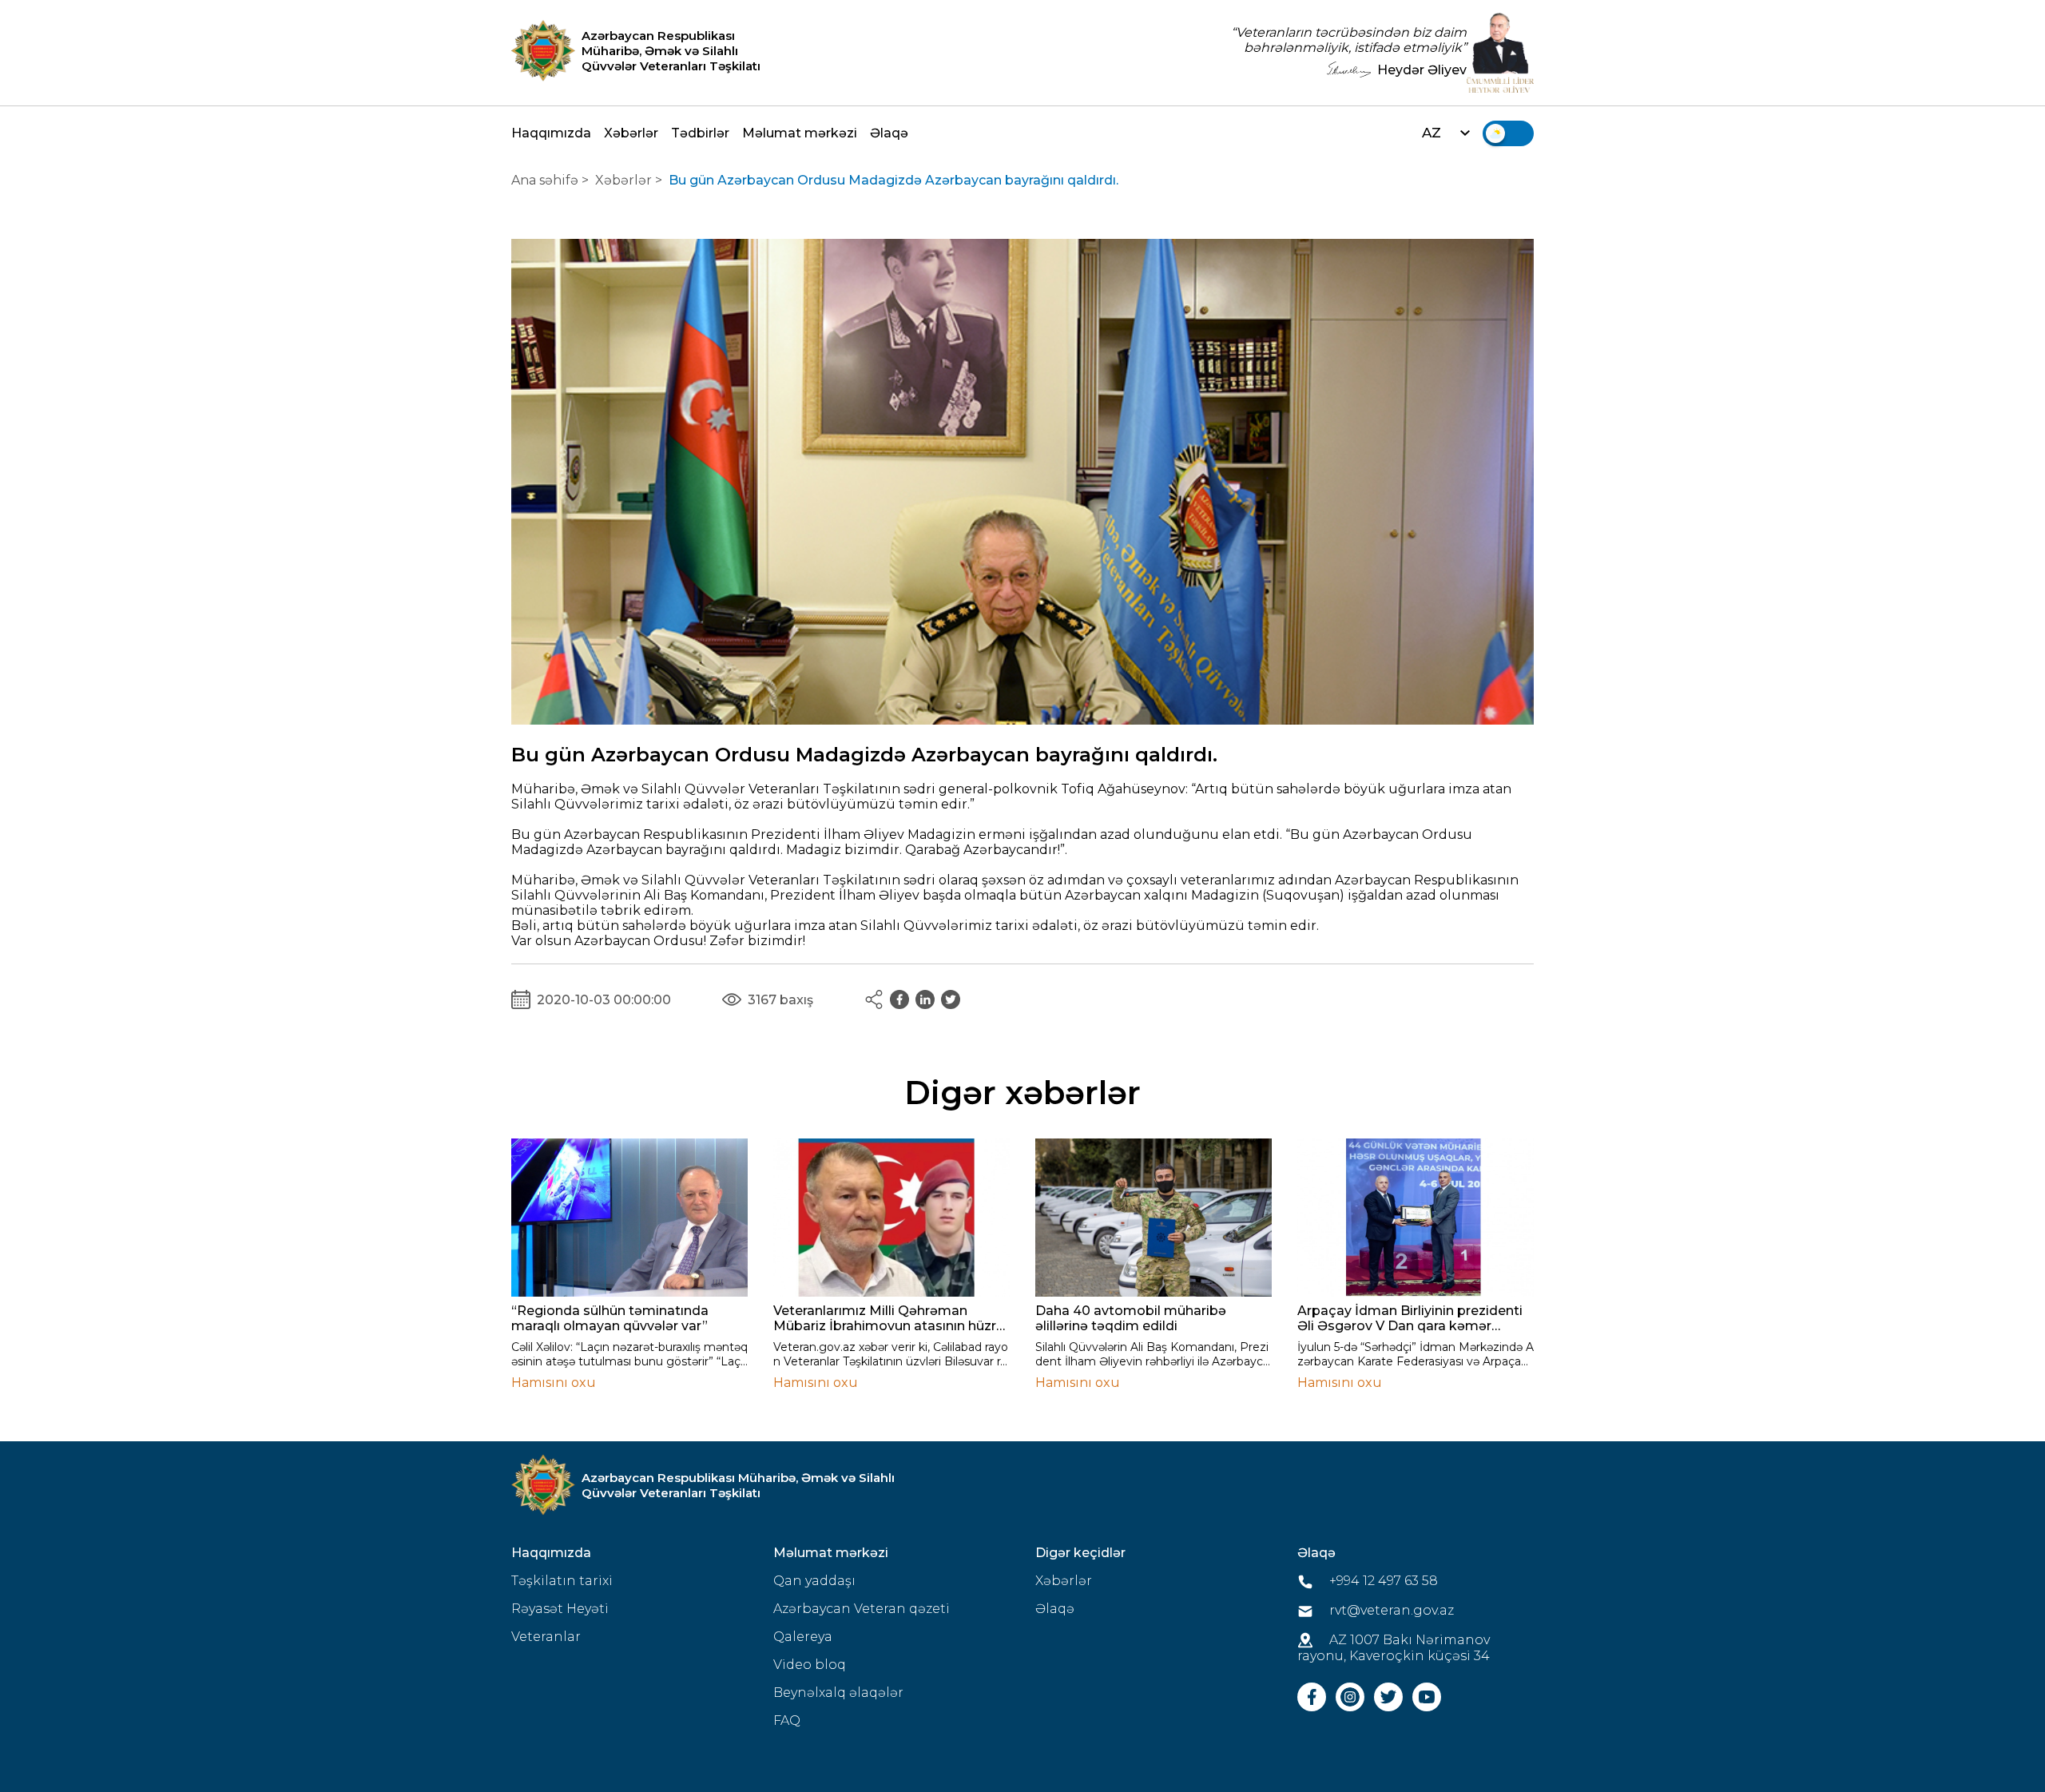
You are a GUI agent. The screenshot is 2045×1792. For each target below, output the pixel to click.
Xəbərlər (631, 133)
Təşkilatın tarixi (562, 1581)
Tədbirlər (700, 133)
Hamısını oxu (554, 1383)
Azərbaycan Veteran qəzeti (862, 1609)
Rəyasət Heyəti (560, 1609)
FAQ (787, 1720)
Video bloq (810, 1665)
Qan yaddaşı (814, 1581)
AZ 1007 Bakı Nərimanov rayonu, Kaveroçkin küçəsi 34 (1394, 1648)
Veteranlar (546, 1637)
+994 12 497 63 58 (1382, 1581)
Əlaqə (889, 133)
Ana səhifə (545, 180)
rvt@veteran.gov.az (1390, 1610)
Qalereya (803, 1637)
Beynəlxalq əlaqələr (838, 1693)
